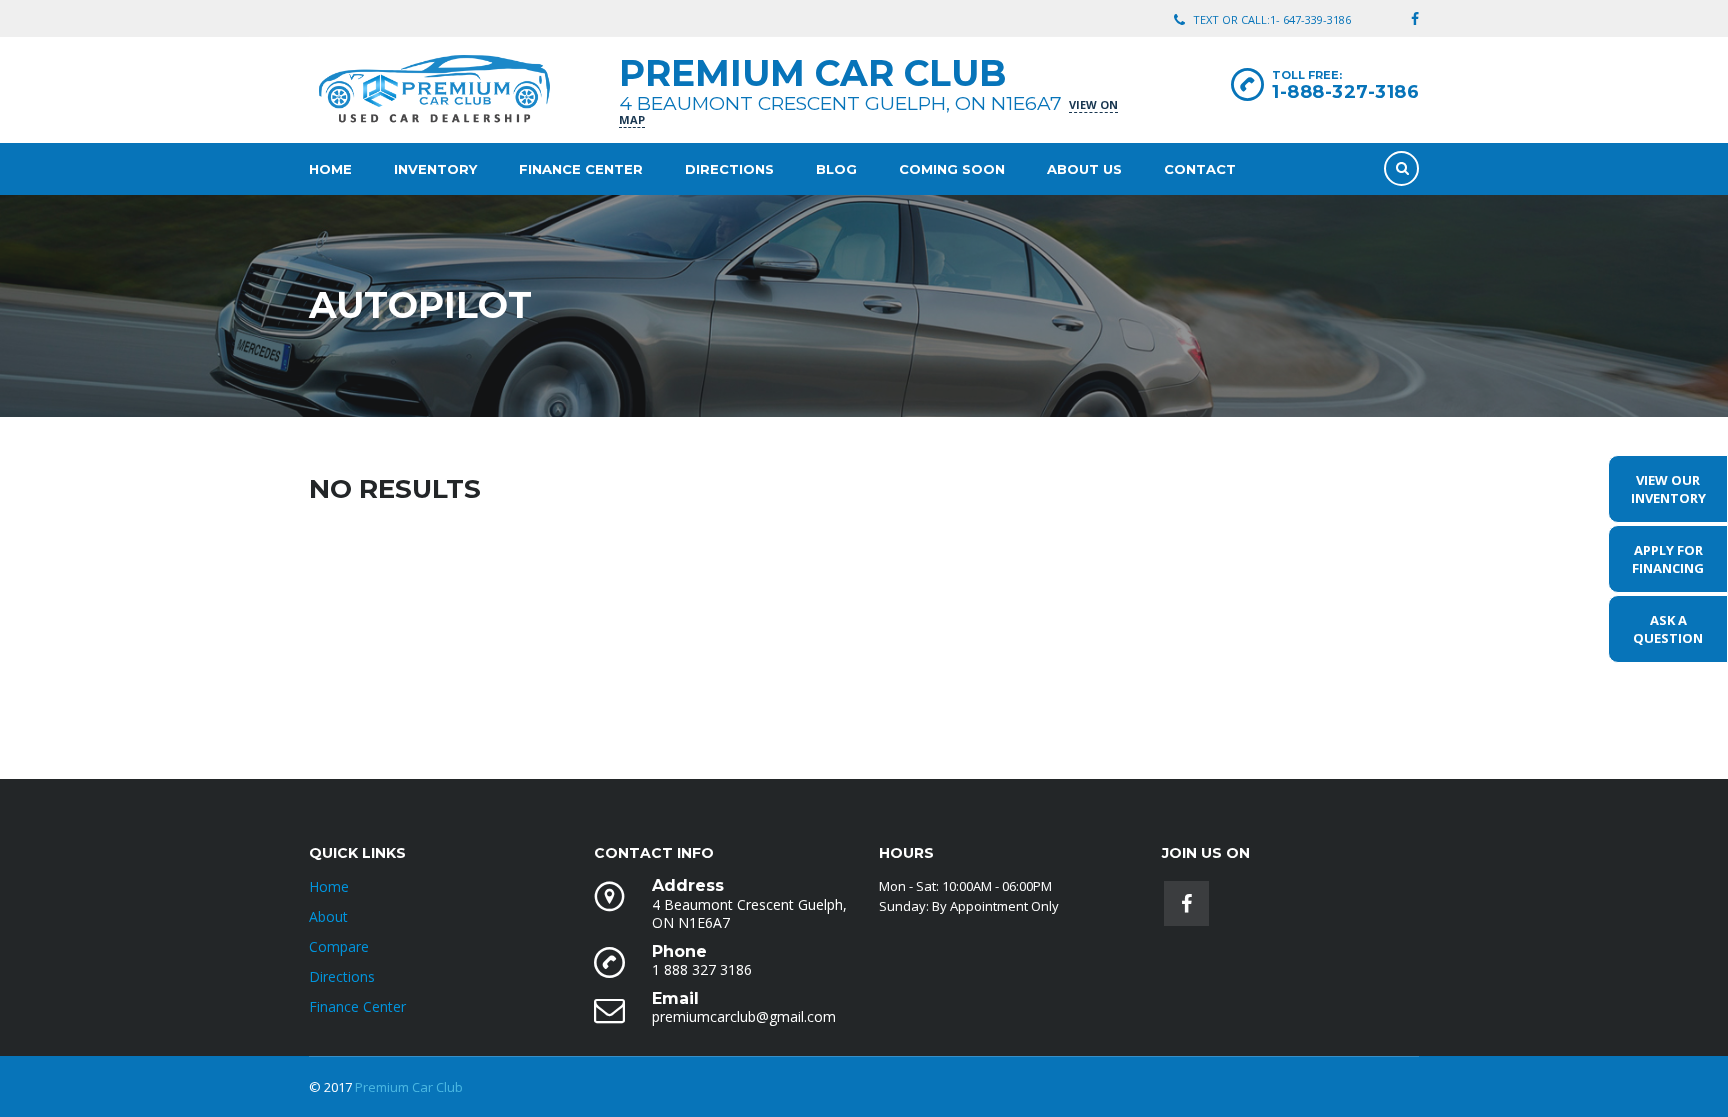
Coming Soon (952, 169)
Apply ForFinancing (1668, 559)
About (328, 916)
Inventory (435, 169)
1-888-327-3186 (1345, 92)
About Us (1084, 169)
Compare (339, 946)
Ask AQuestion (1668, 629)
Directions (729, 169)
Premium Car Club (409, 1087)
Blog (836, 169)
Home (330, 169)
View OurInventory (1668, 489)
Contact (1200, 169)
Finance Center (581, 169)
